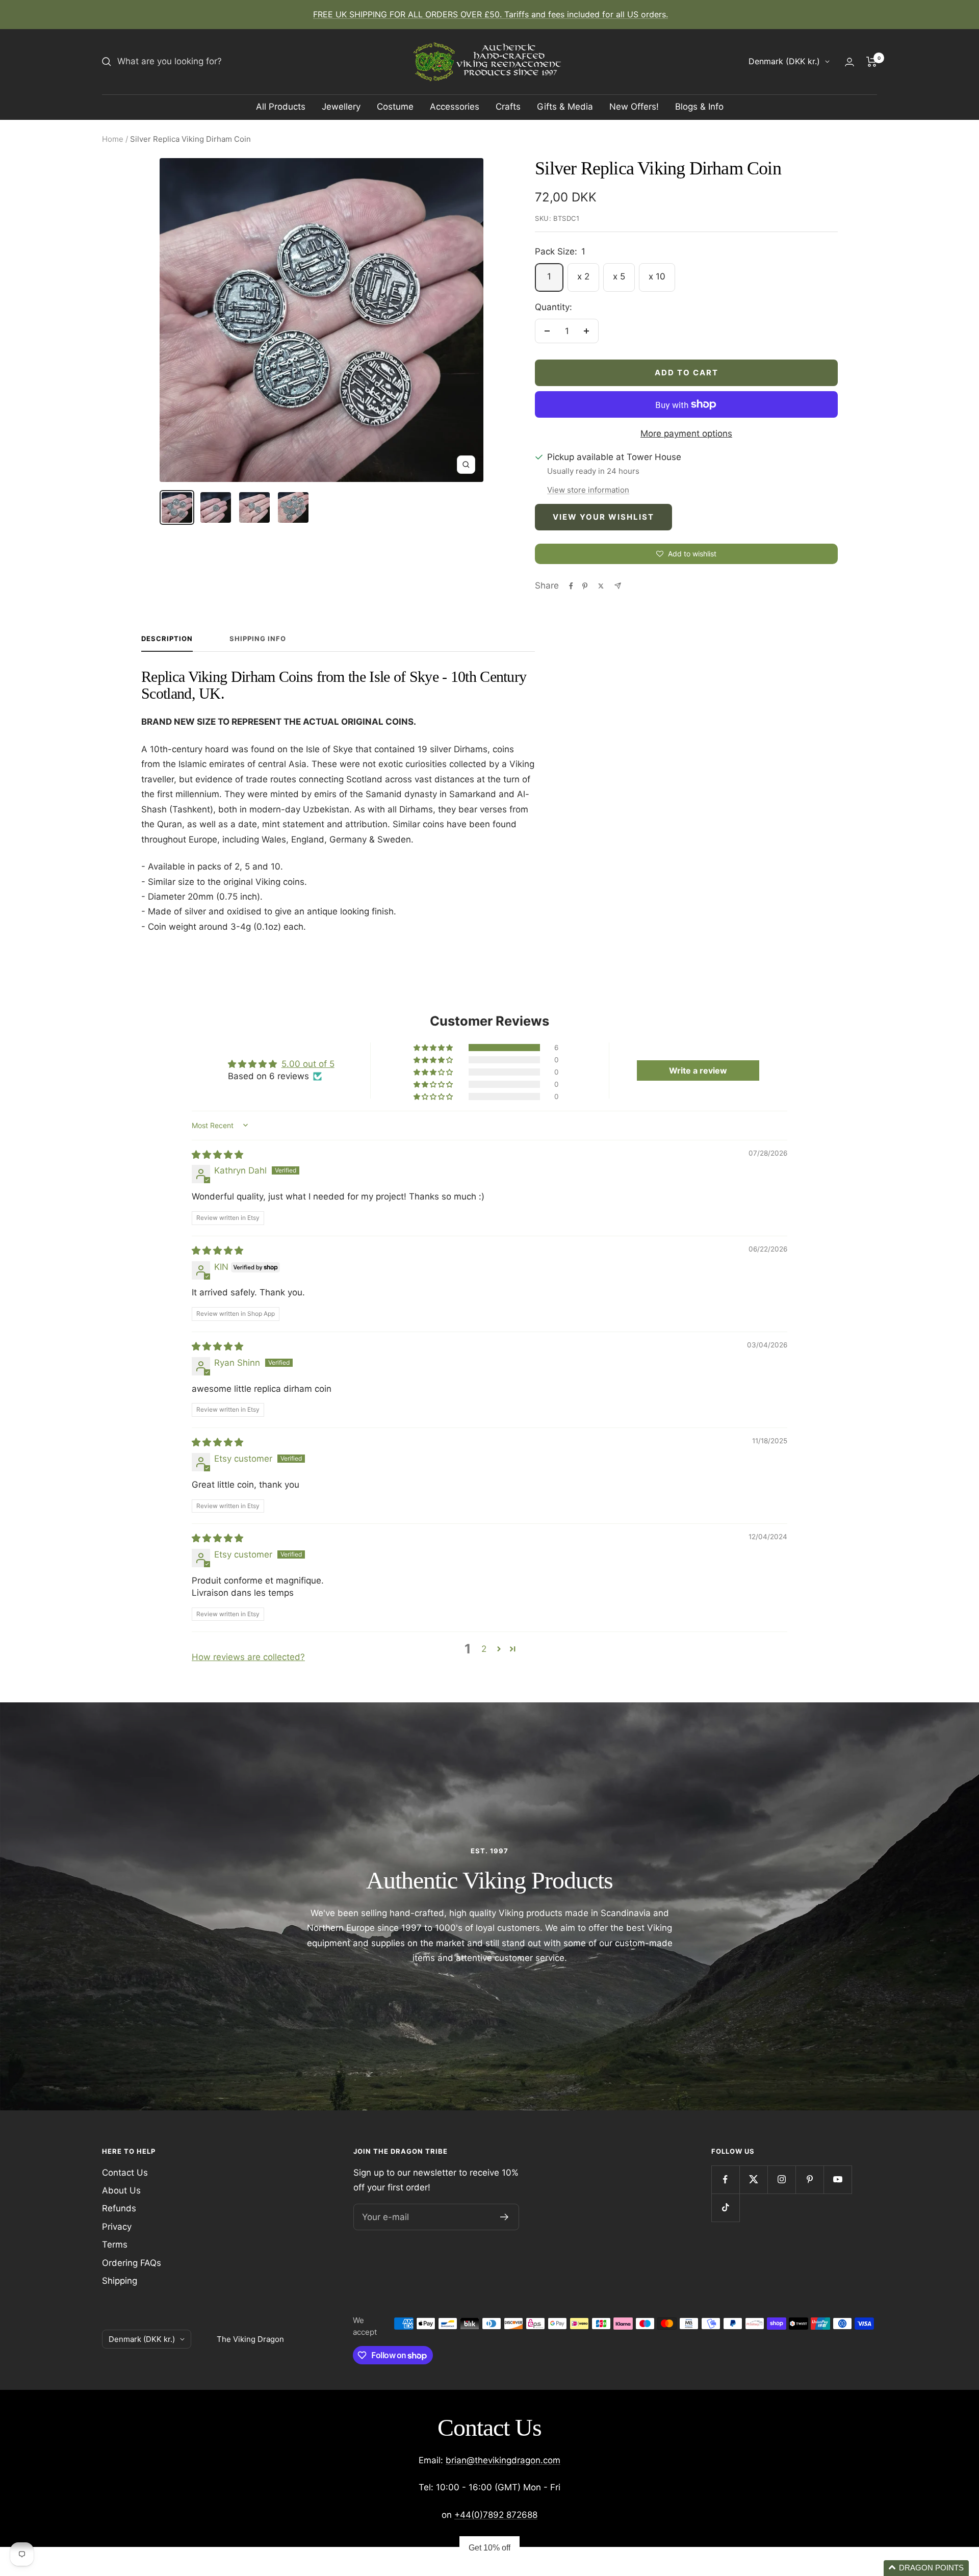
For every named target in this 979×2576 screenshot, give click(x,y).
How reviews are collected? (248, 1657)
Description (167, 639)
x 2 (583, 276)
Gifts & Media (565, 107)
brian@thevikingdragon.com (503, 2460)
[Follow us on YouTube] (838, 2179)
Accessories (455, 107)
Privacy (117, 2227)
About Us (121, 2190)
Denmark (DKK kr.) (784, 61)
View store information (588, 490)
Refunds (119, 2208)
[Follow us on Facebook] (725, 2179)
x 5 (619, 276)
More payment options (686, 433)
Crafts (508, 107)
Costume (395, 107)
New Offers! (634, 107)
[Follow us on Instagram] (781, 2179)
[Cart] (872, 62)
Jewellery (341, 107)
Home (113, 139)
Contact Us (125, 2173)
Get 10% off (489, 2548)
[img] (217, 1155)
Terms (115, 2245)
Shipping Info (258, 639)
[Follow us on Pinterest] (809, 2179)
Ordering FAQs (132, 2263)
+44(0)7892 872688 (496, 2515)
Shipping (120, 2281)
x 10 (657, 276)
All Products (281, 107)
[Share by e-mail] (618, 586)
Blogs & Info (699, 107)
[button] (434, 1048)
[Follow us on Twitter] (753, 2179)
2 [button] (484, 1649)
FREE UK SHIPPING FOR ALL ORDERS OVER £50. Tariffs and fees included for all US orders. (491, 14)
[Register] (505, 2217)
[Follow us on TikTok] (725, 2208)
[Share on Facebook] (571, 586)
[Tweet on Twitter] (601, 586)
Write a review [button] (698, 1070)
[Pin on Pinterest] (585, 586)
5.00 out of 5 (308, 1064)
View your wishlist (603, 517)
